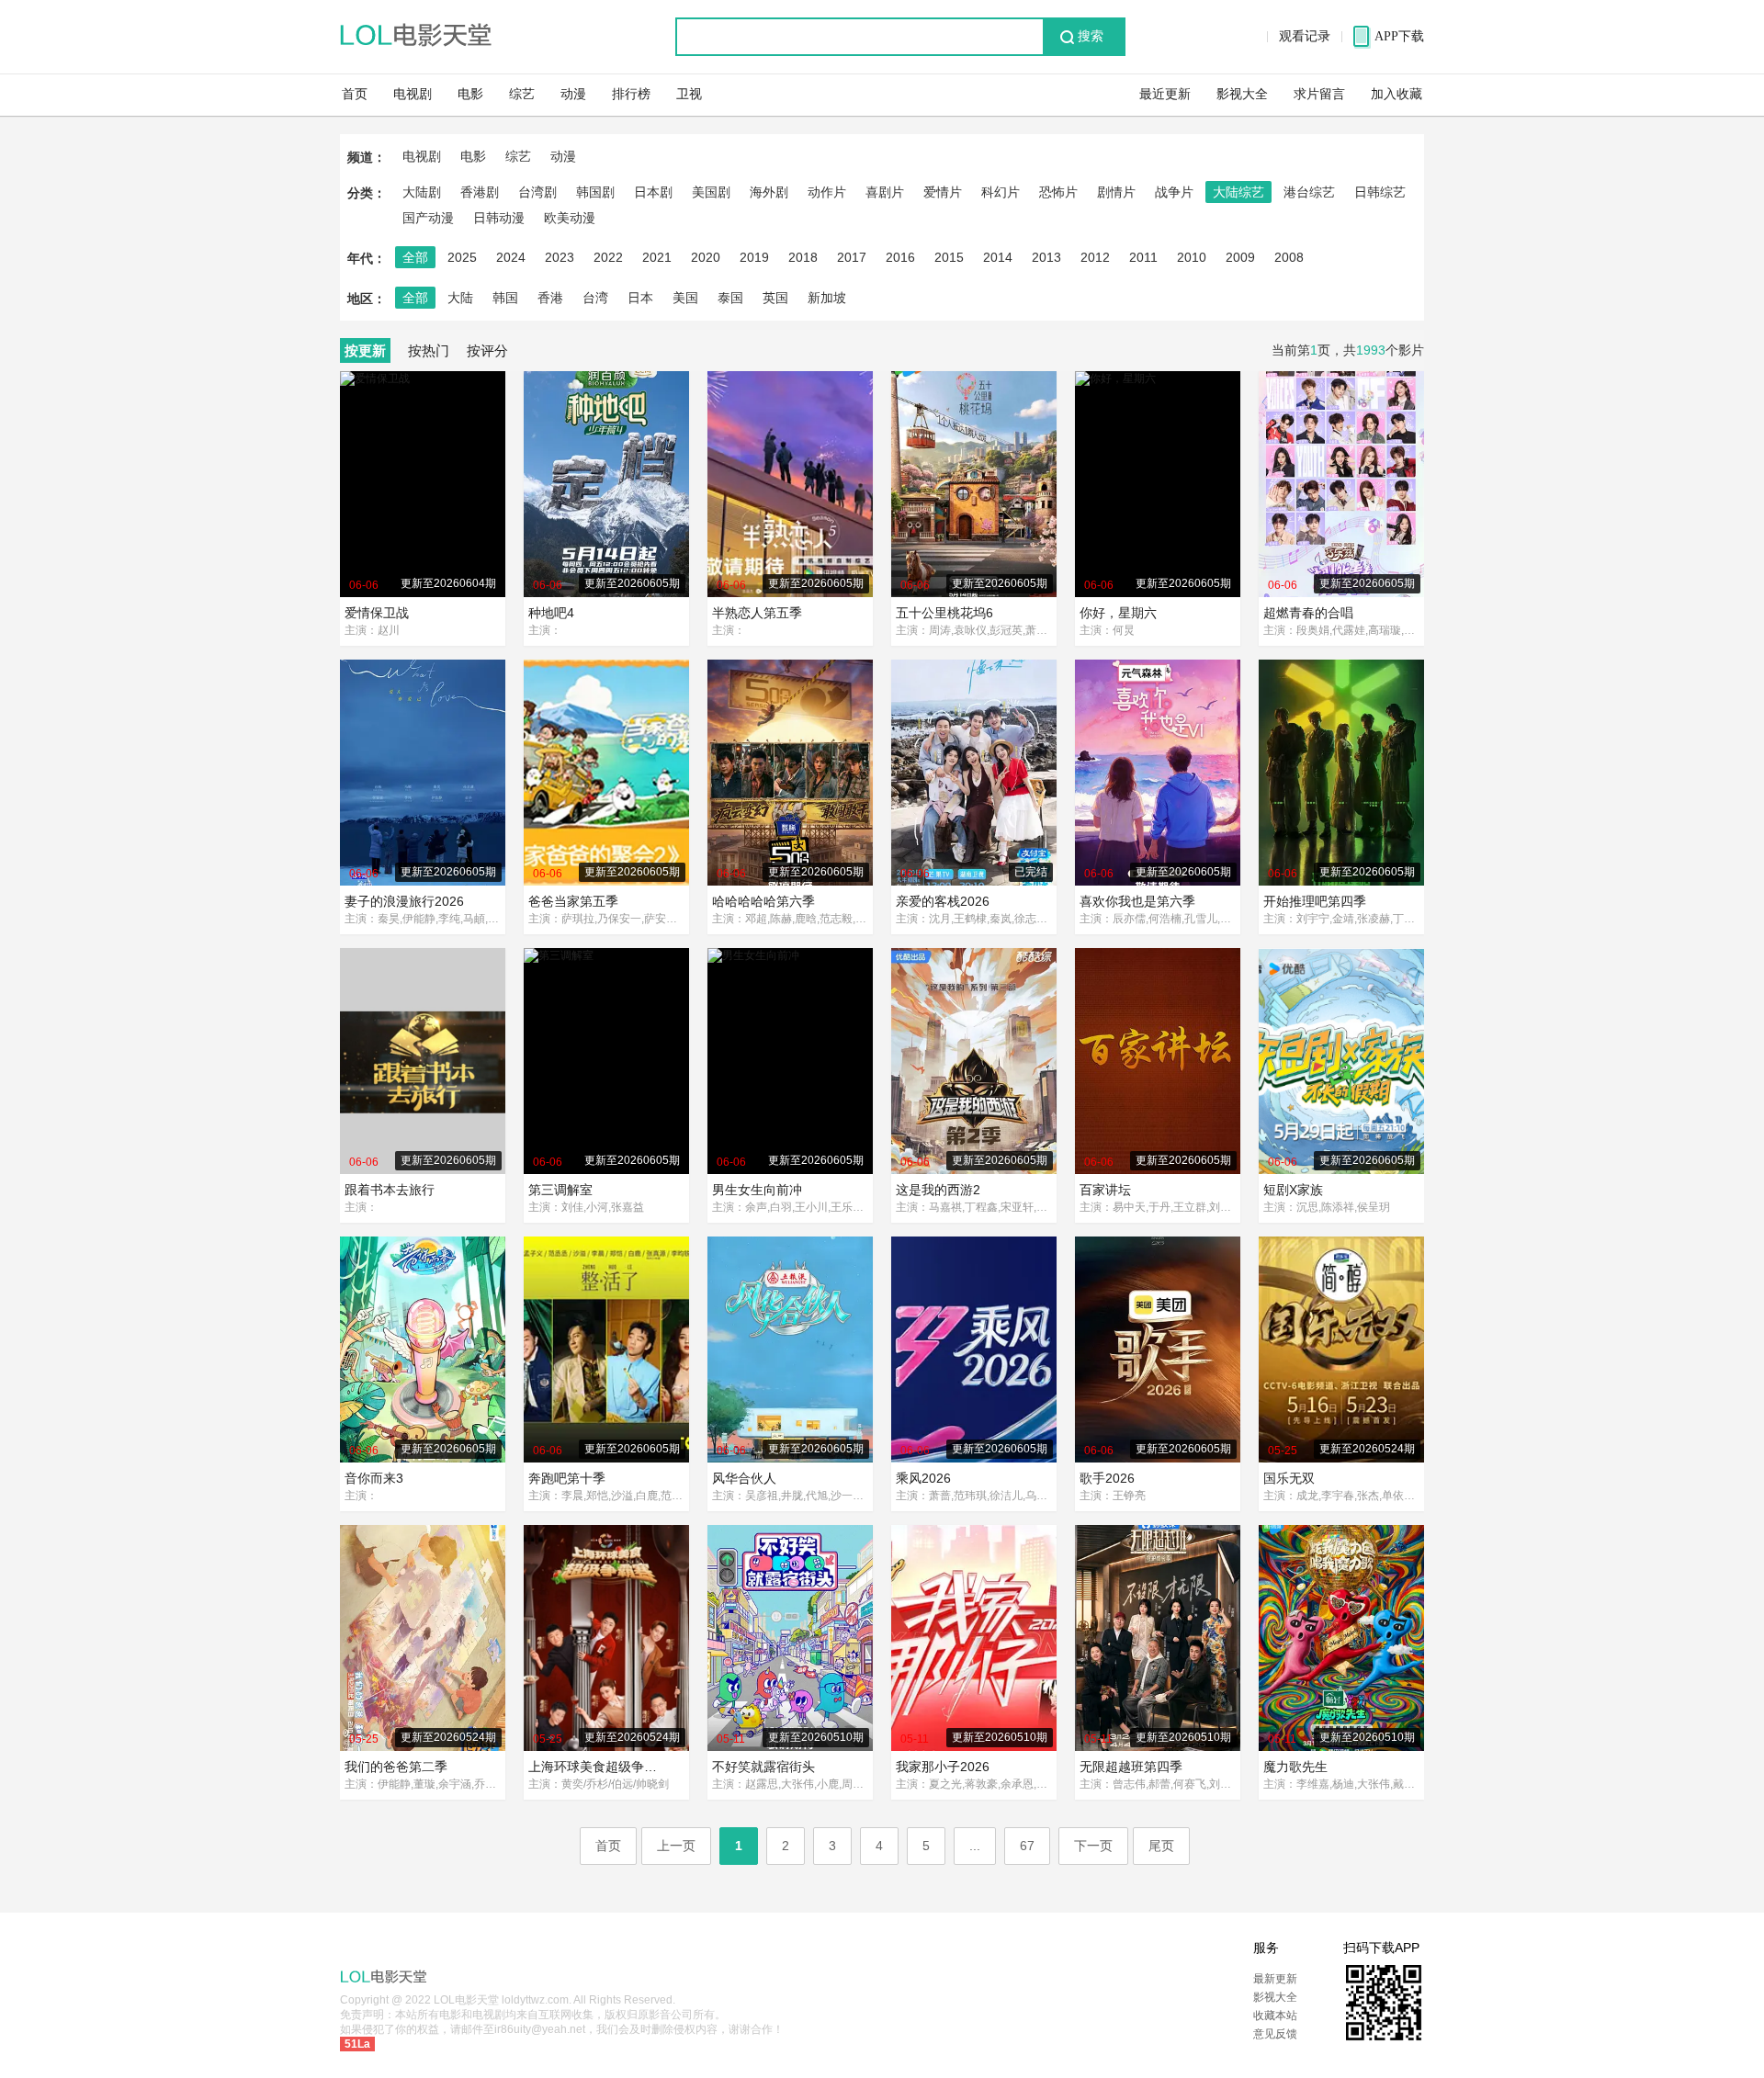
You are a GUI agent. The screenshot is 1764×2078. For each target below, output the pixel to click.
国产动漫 (428, 218)
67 (1027, 1846)
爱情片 (943, 192)
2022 (608, 257)
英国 (775, 298)
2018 (803, 257)
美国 (685, 298)
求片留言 (1319, 94)
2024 (511, 257)
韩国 (505, 298)
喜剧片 (885, 192)
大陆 (460, 298)
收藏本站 (1275, 2016)
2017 (852, 257)
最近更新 (1165, 94)
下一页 (1093, 1846)
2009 (1240, 257)
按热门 (429, 350)
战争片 (1174, 192)
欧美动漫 (570, 218)
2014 (998, 257)
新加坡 (827, 298)
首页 (355, 94)
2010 (1192, 257)
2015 (949, 257)
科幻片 (1001, 192)
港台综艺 (1309, 192)
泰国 (730, 298)
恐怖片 (1058, 192)
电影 (470, 94)
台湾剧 (537, 192)
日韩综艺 (1380, 192)
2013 (1046, 257)
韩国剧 (595, 192)
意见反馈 (1275, 2034)
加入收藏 (1396, 94)
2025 (462, 257)
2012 (1095, 257)
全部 (415, 257)
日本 (640, 298)
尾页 (1161, 1846)
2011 (1143, 257)
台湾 (595, 298)
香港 (550, 298)
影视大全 (1242, 94)
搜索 (1091, 36)
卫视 (689, 94)
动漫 (573, 94)
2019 (754, 257)
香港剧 (480, 192)
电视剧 (413, 94)
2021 (657, 257)
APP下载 (1399, 36)
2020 (706, 257)
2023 (560, 257)
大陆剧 (422, 192)
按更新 (365, 350)
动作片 (827, 192)
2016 (900, 257)
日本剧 (653, 192)
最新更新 (1275, 1979)
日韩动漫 (499, 218)
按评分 (487, 350)
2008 (1289, 257)
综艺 (522, 94)
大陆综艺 (1238, 192)
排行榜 (631, 94)
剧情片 (1116, 192)
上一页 (676, 1846)
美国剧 (711, 192)
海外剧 (769, 192)
